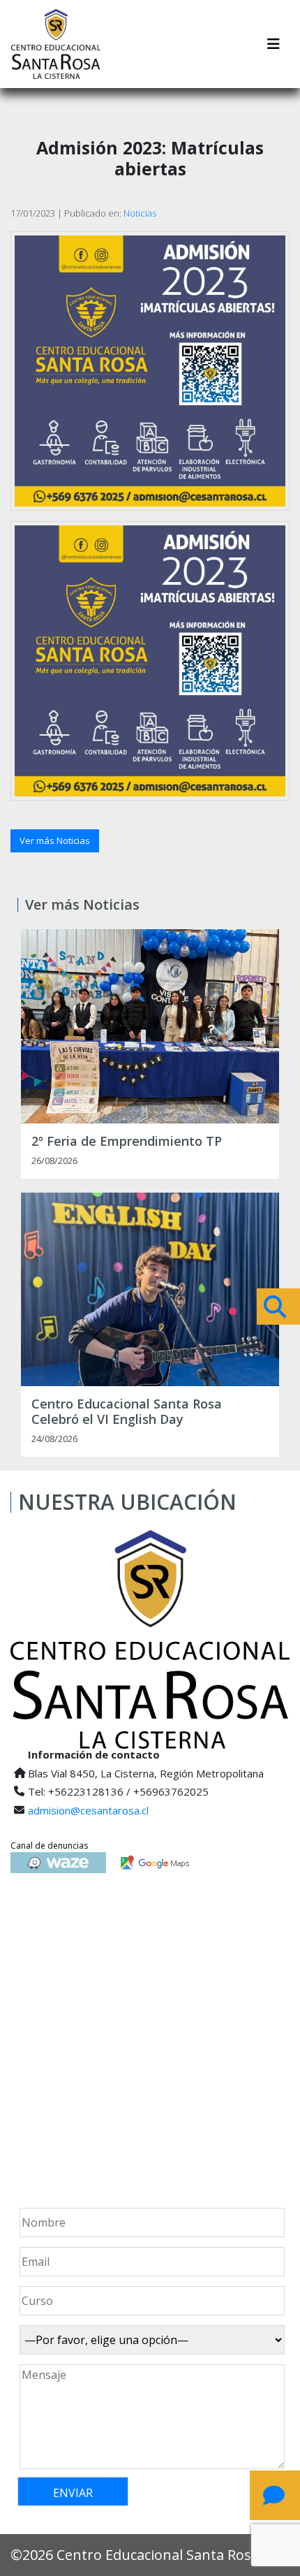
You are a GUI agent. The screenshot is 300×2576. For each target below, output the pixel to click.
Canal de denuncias (49, 1846)
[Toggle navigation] (273, 44)
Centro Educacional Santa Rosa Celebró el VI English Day (127, 1412)
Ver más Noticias (55, 841)
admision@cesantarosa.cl (88, 1810)
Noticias (140, 213)
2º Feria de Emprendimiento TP (127, 1142)
